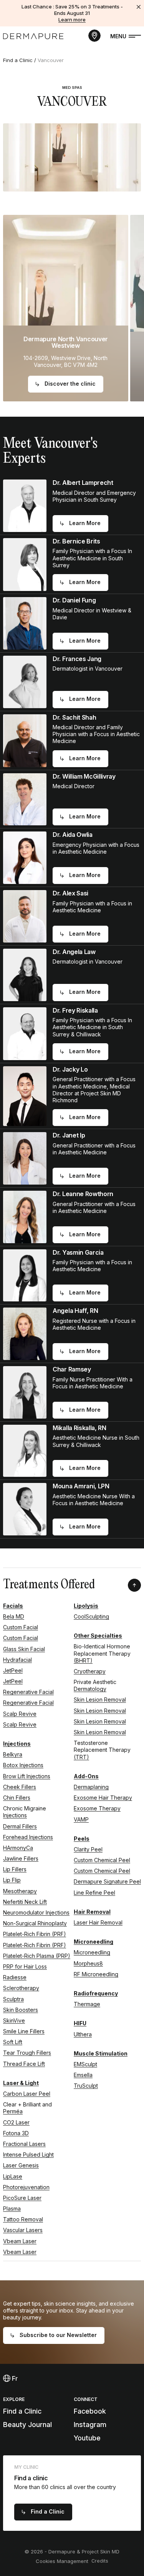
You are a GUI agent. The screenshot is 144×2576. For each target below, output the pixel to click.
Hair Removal (92, 1912)
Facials (13, 1606)
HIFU (80, 2023)
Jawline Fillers (21, 1858)
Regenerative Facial (28, 1692)
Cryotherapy (90, 1671)
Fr (14, 2378)
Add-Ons (86, 1776)
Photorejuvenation (26, 2187)
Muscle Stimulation (101, 2053)
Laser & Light (21, 2083)
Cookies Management (62, 2561)
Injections (17, 1744)
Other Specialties (98, 1636)
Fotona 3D (16, 2133)
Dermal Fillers (20, 1826)
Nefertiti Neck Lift (25, 1902)
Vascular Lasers (23, 2230)
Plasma (12, 2209)
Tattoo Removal (23, 2219)
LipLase (13, 2176)
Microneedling (94, 1942)
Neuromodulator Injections (36, 1912)
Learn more (72, 20)
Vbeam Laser (20, 2241)
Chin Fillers (17, 1798)
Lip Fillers (15, 1869)
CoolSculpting (91, 1616)
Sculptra (13, 1999)
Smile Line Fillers (24, 2031)
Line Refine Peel (94, 1893)
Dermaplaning (91, 1787)
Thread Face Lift (24, 2064)
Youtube (87, 2438)
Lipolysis (86, 1606)
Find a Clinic (18, 60)
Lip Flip (12, 1880)
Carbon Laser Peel (27, 2094)
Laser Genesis (21, 2165)
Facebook (90, 2411)
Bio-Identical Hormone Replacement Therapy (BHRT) (102, 1653)
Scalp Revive (20, 1714)
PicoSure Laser (22, 2198)
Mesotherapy (20, 1891)
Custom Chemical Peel (102, 1860)
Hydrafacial (17, 1660)
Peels (82, 1839)
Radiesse (15, 1977)
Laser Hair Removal (98, 1922)
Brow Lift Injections (27, 1776)
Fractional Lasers (24, 2144)
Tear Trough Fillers (27, 2053)
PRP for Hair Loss (25, 1966)
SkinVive (14, 2020)
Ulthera (83, 2034)
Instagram (90, 2425)
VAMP (81, 1819)
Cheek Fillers (20, 1787)
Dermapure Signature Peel (107, 1881)
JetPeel (13, 1670)
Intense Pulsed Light (28, 2155)
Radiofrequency (96, 1993)
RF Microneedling (96, 1974)
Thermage (87, 2004)
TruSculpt (86, 2086)
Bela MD (14, 1616)
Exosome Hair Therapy (103, 1798)
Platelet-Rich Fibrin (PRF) (35, 1934)
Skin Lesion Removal (100, 1700)
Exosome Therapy (97, 1808)
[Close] (139, 7)
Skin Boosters (21, 2010)
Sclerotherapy (21, 1988)
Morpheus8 (88, 1963)
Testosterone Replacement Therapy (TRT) (102, 1750)
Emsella (83, 2075)
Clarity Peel (88, 1849)
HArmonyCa (18, 1848)
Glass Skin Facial (24, 1649)
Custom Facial (21, 1627)
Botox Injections (23, 1765)
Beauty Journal (27, 2425)
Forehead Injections (28, 1837)
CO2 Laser (16, 2122)
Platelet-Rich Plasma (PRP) (37, 1956)
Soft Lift (13, 2042)
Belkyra (13, 1754)
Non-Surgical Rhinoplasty (35, 1923)
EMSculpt (85, 2064)
